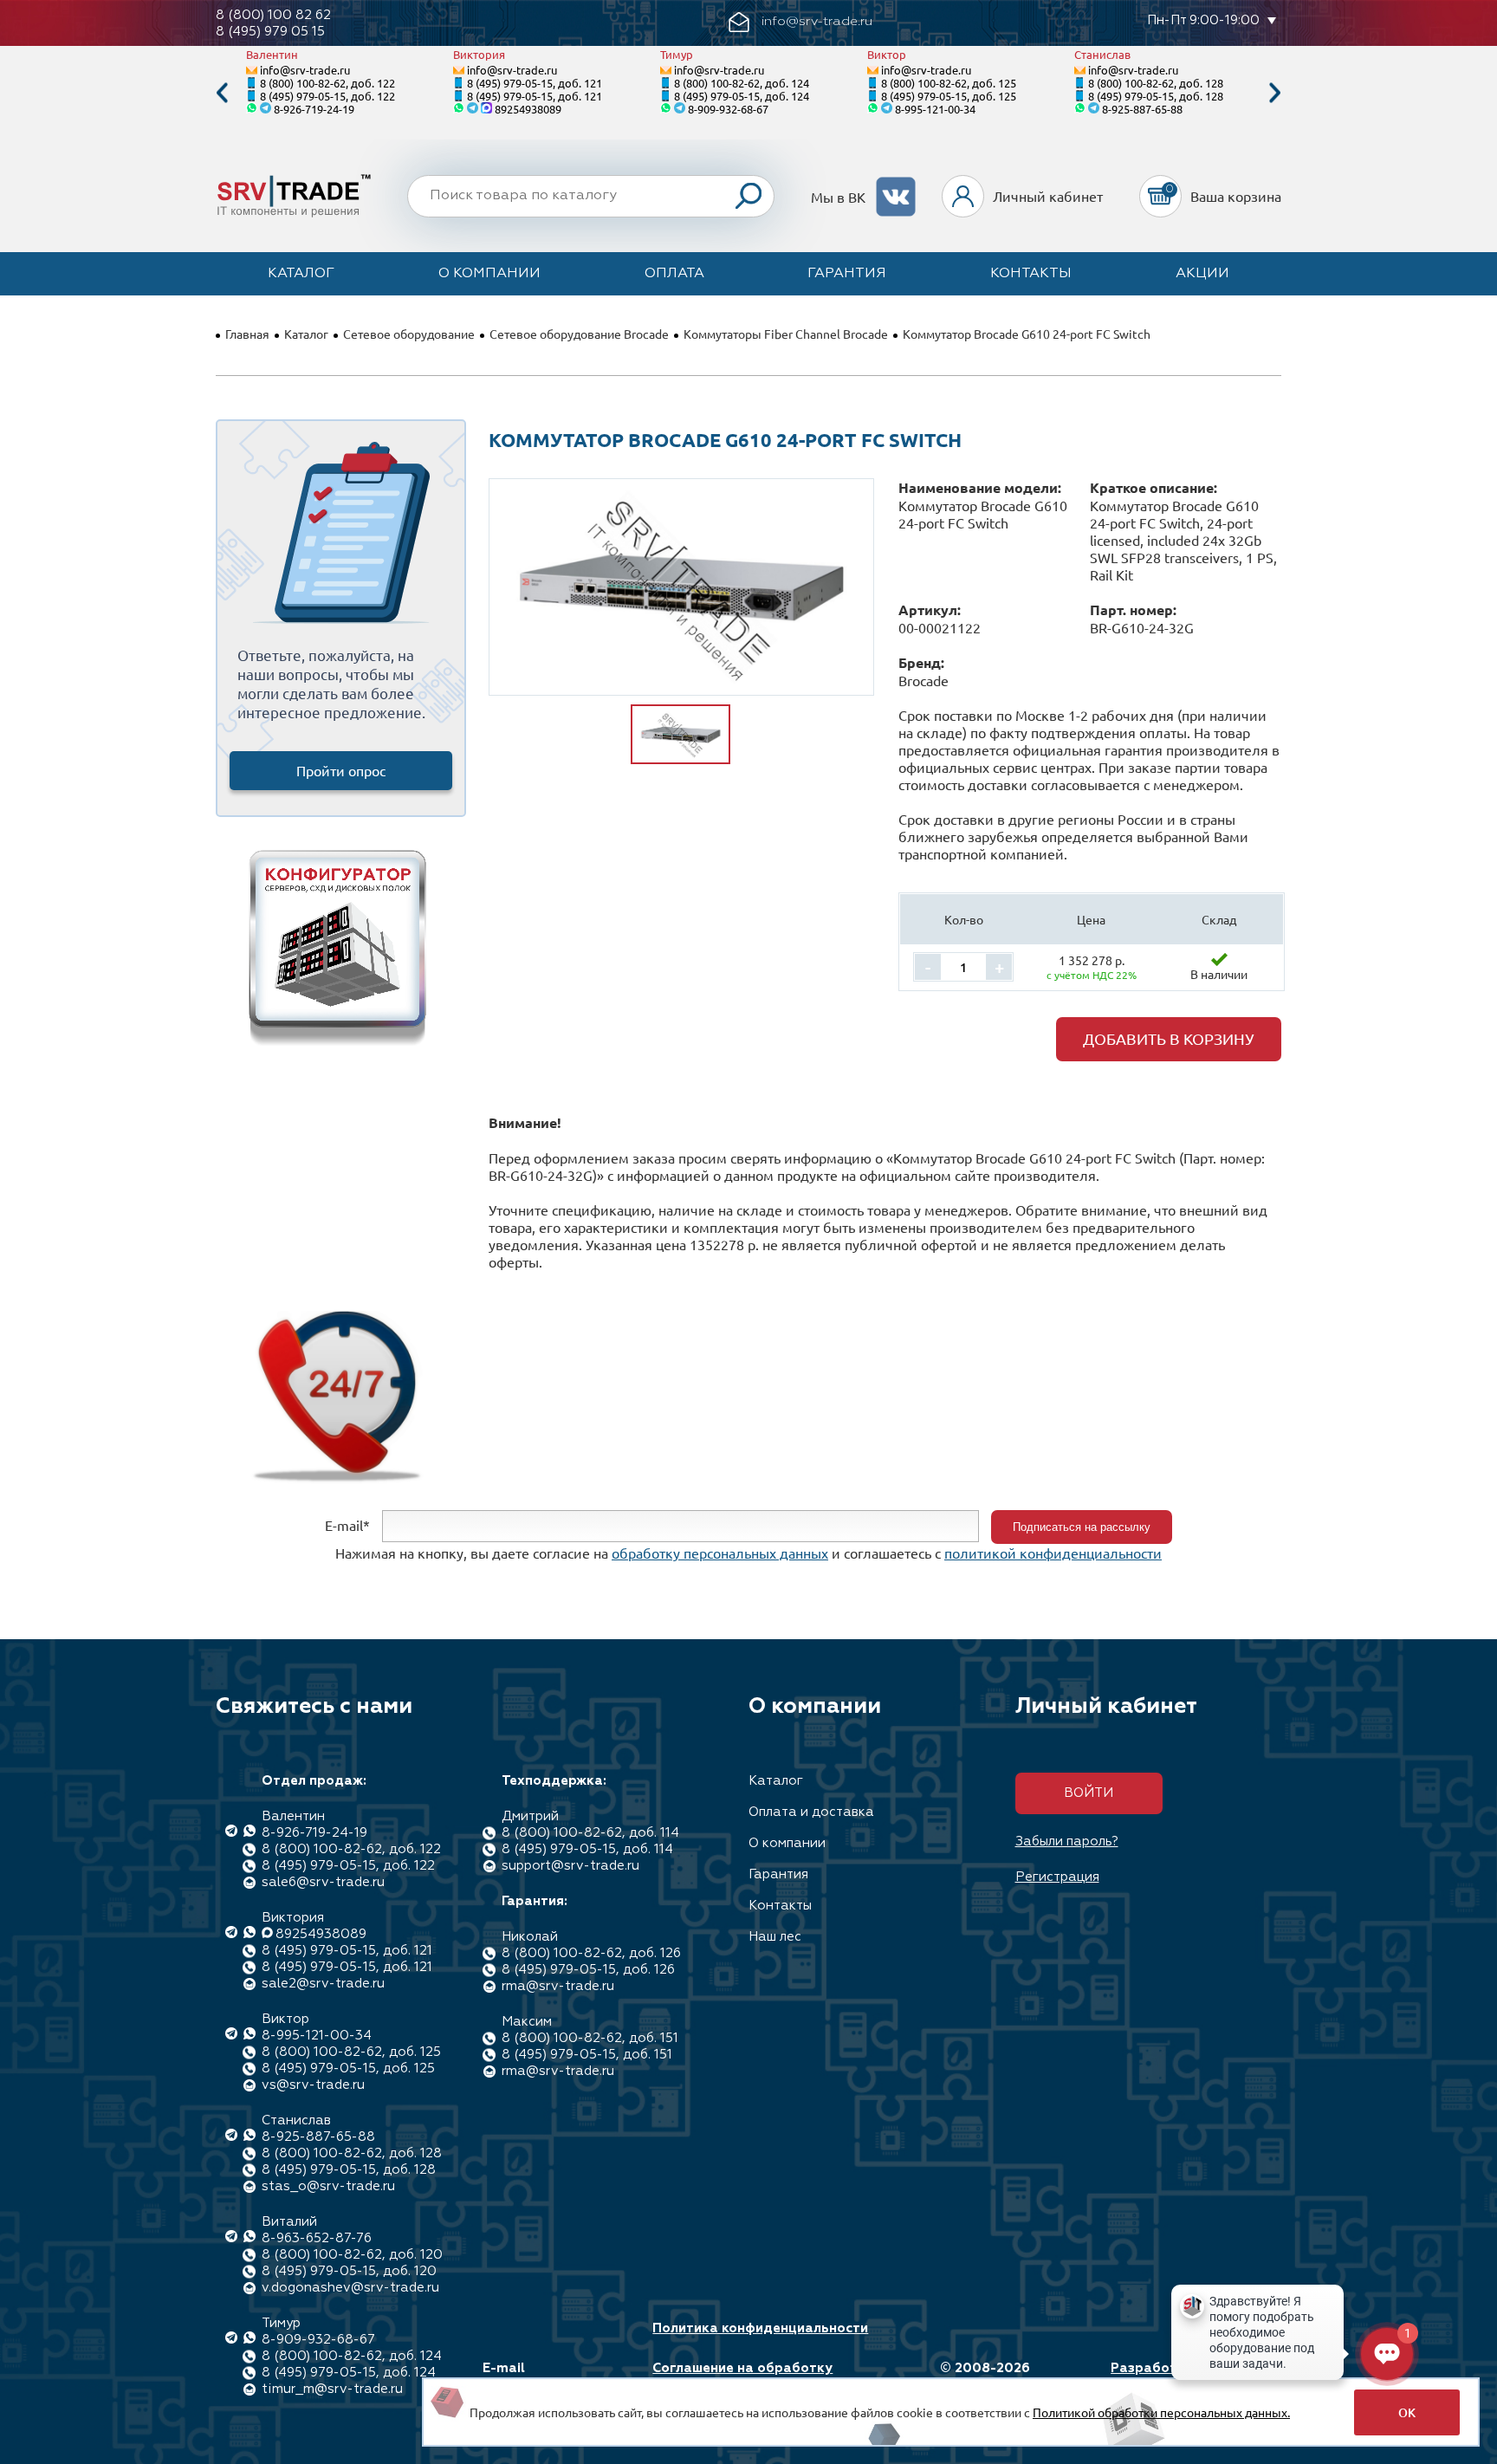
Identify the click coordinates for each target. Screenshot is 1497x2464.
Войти (1089, 1793)
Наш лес (775, 1937)
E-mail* (347, 1525)
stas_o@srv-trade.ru (328, 2186)
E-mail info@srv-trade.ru (544, 2376)
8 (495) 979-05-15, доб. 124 (742, 96)
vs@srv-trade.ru (313, 2085)
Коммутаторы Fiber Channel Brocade (786, 334)
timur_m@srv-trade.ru (332, 2389)
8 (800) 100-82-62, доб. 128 (1156, 83)
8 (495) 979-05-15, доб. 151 (587, 2055)
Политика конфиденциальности (760, 2328)
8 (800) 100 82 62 (273, 15)
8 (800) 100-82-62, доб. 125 (949, 83)
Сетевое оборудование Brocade (579, 334)
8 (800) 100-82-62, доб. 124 (742, 83)
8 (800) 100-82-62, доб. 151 (590, 2038)
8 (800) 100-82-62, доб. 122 (327, 83)
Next (1275, 93)
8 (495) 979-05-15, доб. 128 (1156, 96)
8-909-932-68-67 (728, 109)
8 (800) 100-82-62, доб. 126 (591, 1953)
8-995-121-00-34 (935, 109)
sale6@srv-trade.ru (323, 1882)
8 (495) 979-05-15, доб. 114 (587, 1849)
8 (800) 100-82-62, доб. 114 (590, 1833)
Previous (222, 93)
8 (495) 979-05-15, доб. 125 (949, 96)
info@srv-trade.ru (305, 70)
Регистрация (1057, 1877)
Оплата (674, 274)
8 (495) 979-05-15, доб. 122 (327, 96)
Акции (1202, 274)
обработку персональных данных (720, 1553)
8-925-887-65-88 (1142, 109)
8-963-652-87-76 (317, 2238)
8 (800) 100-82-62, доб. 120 (352, 2255)
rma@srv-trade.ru (558, 1986)
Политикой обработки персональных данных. (1161, 2412)
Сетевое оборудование (409, 334)
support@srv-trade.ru (570, 1866)
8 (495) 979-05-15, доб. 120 (349, 2271)
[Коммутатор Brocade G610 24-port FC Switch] (681, 587)
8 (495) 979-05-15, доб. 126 (588, 1970)
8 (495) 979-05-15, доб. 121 (535, 83)
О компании (489, 274)
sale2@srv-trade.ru (323, 1984)
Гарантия (847, 274)
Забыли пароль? (1067, 1842)
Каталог (301, 274)
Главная (247, 334)
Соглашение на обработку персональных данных (742, 2376)
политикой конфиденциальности (1053, 1553)
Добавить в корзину (1169, 1038)
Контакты (1031, 274)
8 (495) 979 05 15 (270, 32)
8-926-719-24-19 (314, 109)
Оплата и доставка (811, 1812)
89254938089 (528, 109)
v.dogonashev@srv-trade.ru (350, 2288)
